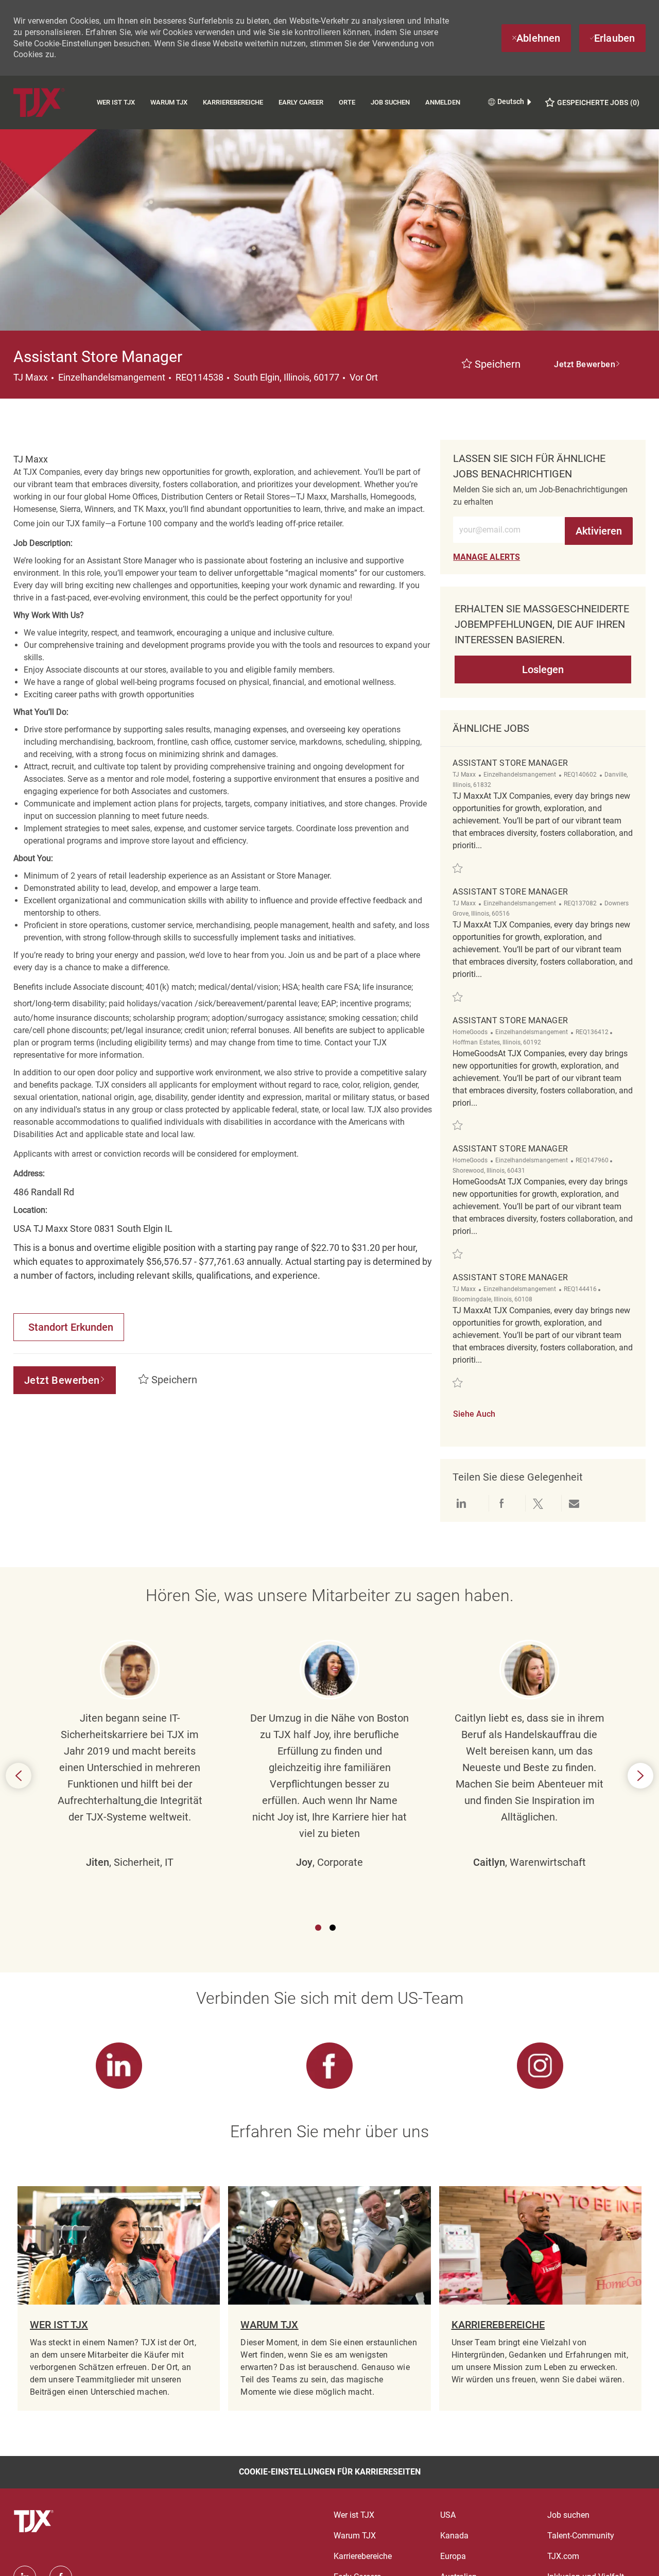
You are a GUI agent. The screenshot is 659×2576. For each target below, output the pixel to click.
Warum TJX (169, 102)
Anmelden (443, 102)
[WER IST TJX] (119, 2298)
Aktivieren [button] (599, 531)
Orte (347, 102)
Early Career (301, 102)
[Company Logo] (51, 102)
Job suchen (390, 102)
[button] (587, 365)
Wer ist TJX (116, 102)
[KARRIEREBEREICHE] (540, 2298)
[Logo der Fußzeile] (35, 2521)
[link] (487, 557)
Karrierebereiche (233, 102)
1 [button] (318, 1928)
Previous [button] (19, 1776)
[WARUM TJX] (329, 2298)
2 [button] (333, 1928)
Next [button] (640, 1776)
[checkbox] (491, 365)
